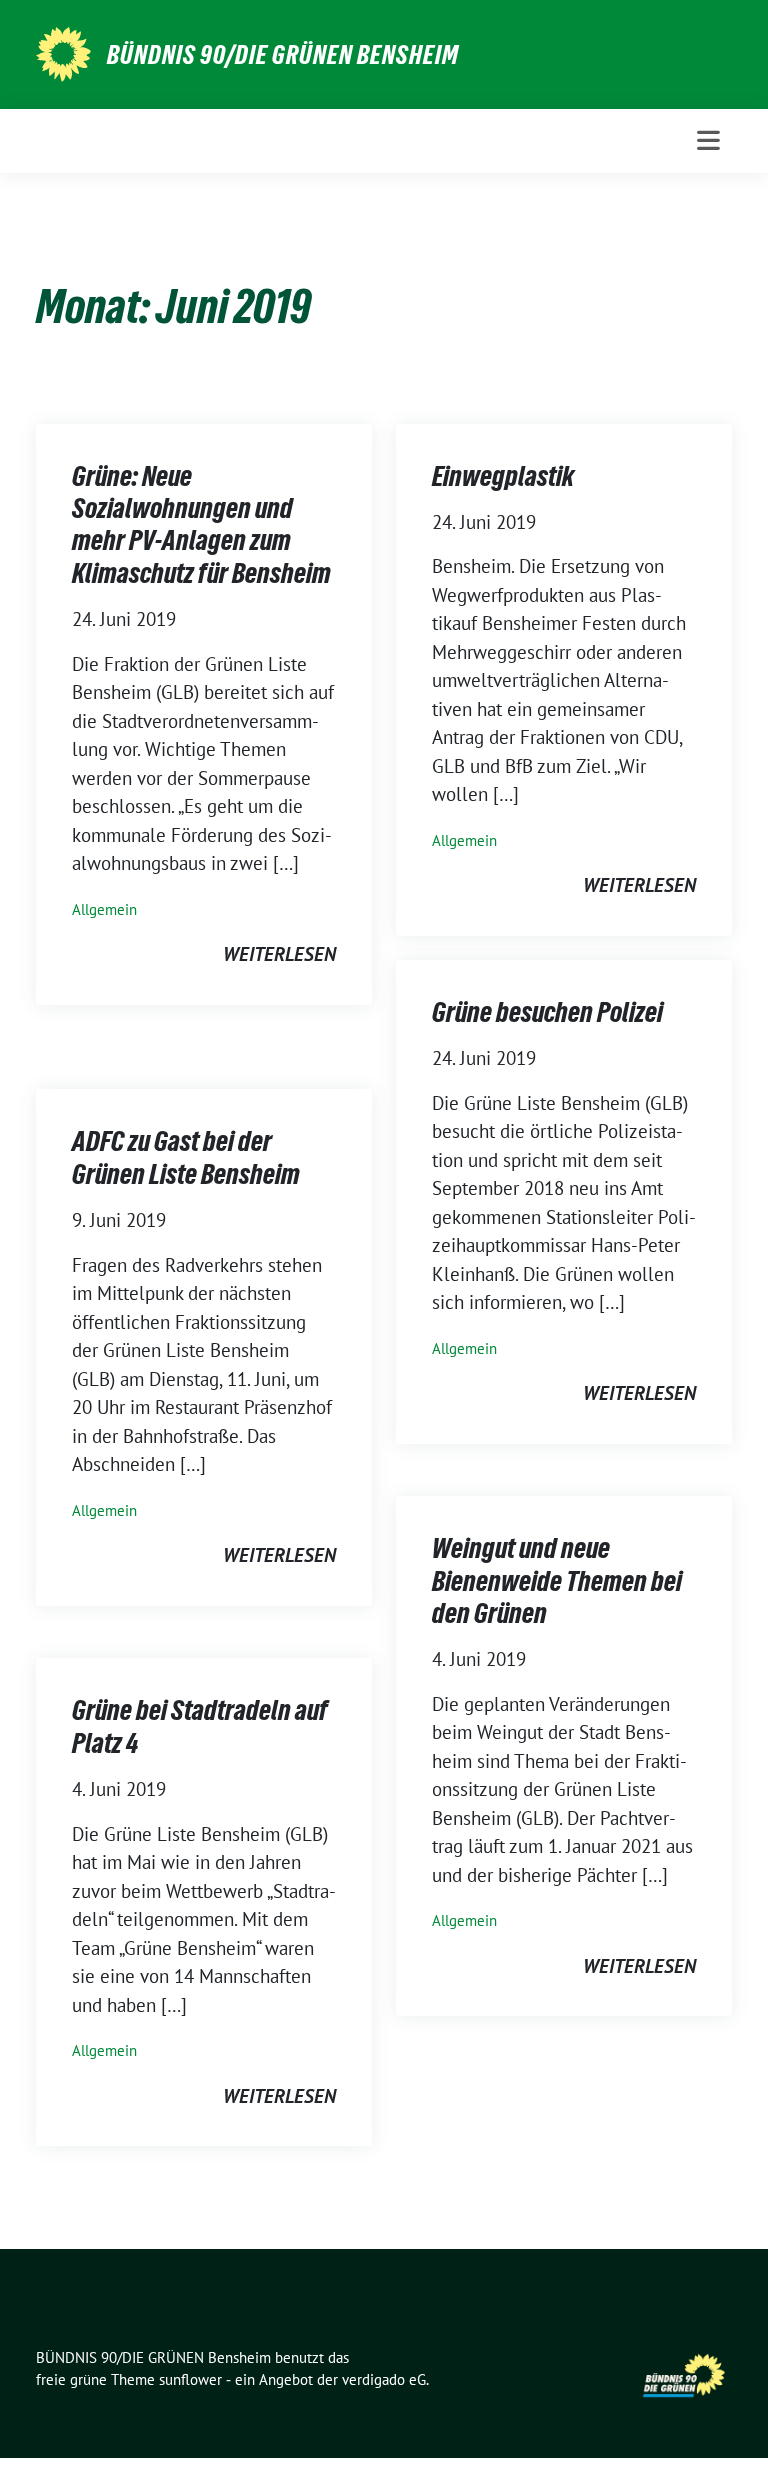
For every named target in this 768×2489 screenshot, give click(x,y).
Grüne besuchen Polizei (547, 1012)
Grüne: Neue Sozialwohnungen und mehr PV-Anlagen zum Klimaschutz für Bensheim (201, 524)
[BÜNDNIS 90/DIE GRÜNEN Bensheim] (63, 52)
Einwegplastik (503, 476)
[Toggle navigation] (708, 140)
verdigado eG (384, 2379)
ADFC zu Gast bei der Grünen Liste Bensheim (186, 1157)
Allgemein (104, 909)
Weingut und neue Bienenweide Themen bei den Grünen (557, 1580)
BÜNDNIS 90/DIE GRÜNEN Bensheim (283, 55)
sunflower (190, 2379)
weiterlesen (279, 954)
